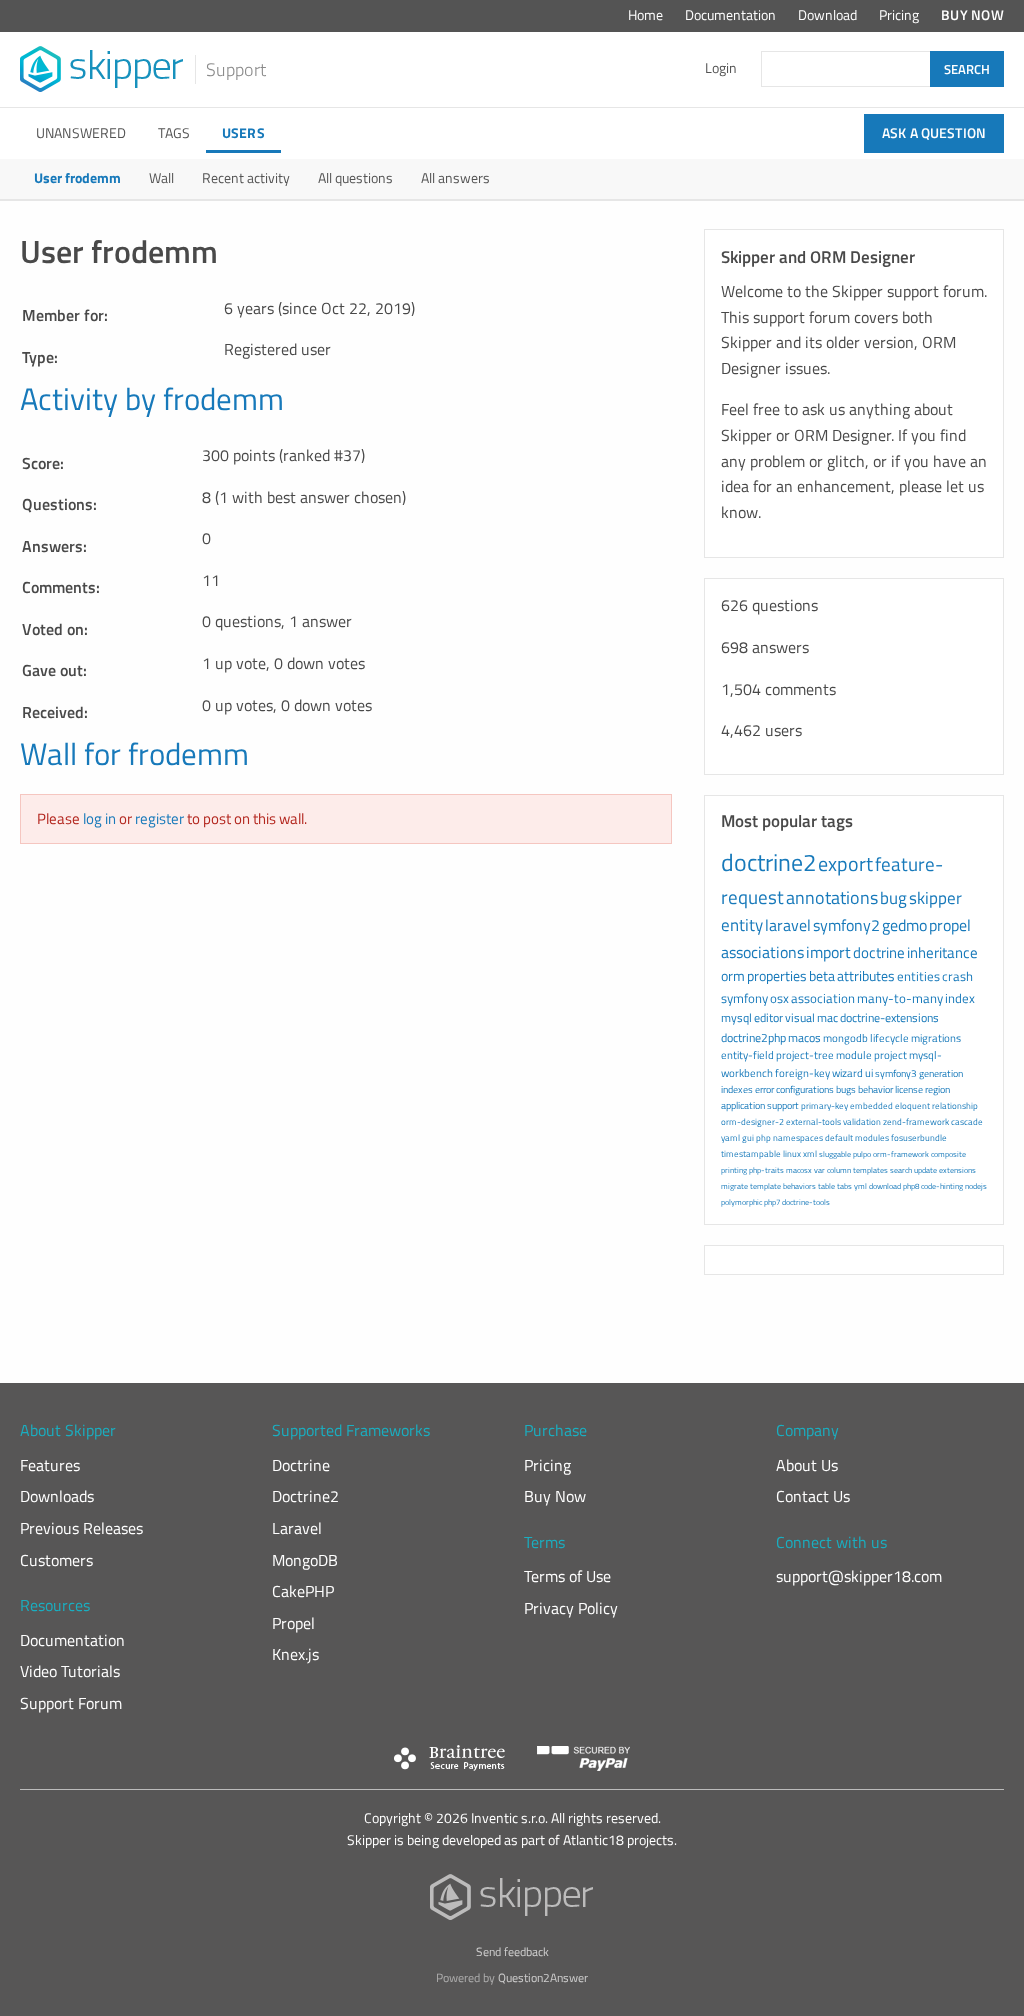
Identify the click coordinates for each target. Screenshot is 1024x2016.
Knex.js (295, 1654)
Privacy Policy (571, 1608)
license (909, 1089)
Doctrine (301, 1465)
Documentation (730, 15)
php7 (772, 1202)
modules (872, 1137)
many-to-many (900, 998)
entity (742, 925)
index (960, 998)
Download (827, 15)
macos (804, 1037)
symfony (744, 998)
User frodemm (77, 178)
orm (733, 975)
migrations (936, 1038)
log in (99, 818)
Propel (293, 1623)
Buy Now (972, 15)
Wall (161, 178)
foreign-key (802, 1073)
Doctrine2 (305, 1496)
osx (779, 998)
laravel (788, 925)
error (764, 1089)
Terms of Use (567, 1576)
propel (950, 925)
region (937, 1089)
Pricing (899, 15)
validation (862, 1121)
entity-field (747, 1055)
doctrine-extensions (889, 1017)
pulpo (862, 1154)
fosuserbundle (919, 1137)
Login (721, 68)
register (159, 818)
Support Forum (71, 1703)
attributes (866, 975)
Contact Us (813, 1496)
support (783, 1105)
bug (893, 898)
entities (918, 976)
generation (941, 1073)
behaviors (799, 1186)
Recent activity (246, 178)
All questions (355, 178)
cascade (967, 1121)
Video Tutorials (70, 1671)
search (901, 1170)
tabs (844, 1186)
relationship (955, 1105)
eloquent (912, 1105)
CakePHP (303, 1591)
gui (748, 1137)
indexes (737, 1089)
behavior (875, 1089)
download (885, 1186)
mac (827, 1017)
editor (768, 1017)
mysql (736, 1017)
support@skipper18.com (859, 1576)
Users (243, 133)
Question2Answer (543, 1977)
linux (792, 1153)
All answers (455, 178)
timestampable (751, 1153)
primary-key (824, 1105)
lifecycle (889, 1038)
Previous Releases (81, 1528)
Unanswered (81, 133)
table (826, 1186)
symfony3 (896, 1073)
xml (810, 1153)
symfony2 (846, 925)
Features (50, 1465)
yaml (730, 1137)
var (819, 1170)
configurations (805, 1089)
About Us (807, 1465)
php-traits (766, 1170)
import (828, 952)
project (890, 1055)
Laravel (297, 1528)
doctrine (879, 952)
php (763, 1137)
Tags (174, 133)
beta (822, 975)
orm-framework (901, 1154)
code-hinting (942, 1186)
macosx (799, 1170)
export (845, 863)
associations (762, 952)
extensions (957, 1170)
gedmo (904, 925)
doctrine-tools (806, 1202)
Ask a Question (934, 133)
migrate (734, 1186)
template (765, 1186)
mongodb (845, 1038)
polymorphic (741, 1202)
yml (860, 1186)
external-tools (813, 1121)
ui (869, 1073)
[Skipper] (512, 1901)
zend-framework (916, 1121)
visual (800, 1017)
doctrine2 (768, 862)
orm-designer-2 (752, 1121)
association (823, 998)
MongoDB (305, 1560)
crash (957, 976)
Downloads (57, 1496)
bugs (846, 1089)
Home (645, 15)
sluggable (835, 1154)
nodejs (976, 1186)
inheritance (942, 952)
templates (870, 1170)
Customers (56, 1560)
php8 (911, 1186)
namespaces (798, 1137)
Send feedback (512, 1951)
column (839, 1170)
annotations (832, 897)
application (743, 1105)
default (839, 1137)
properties (777, 975)
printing (734, 1170)
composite (948, 1154)
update (925, 1170)
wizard (847, 1073)
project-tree (805, 1055)
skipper (935, 898)
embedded (871, 1105)
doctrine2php (753, 1037)
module (854, 1055)
